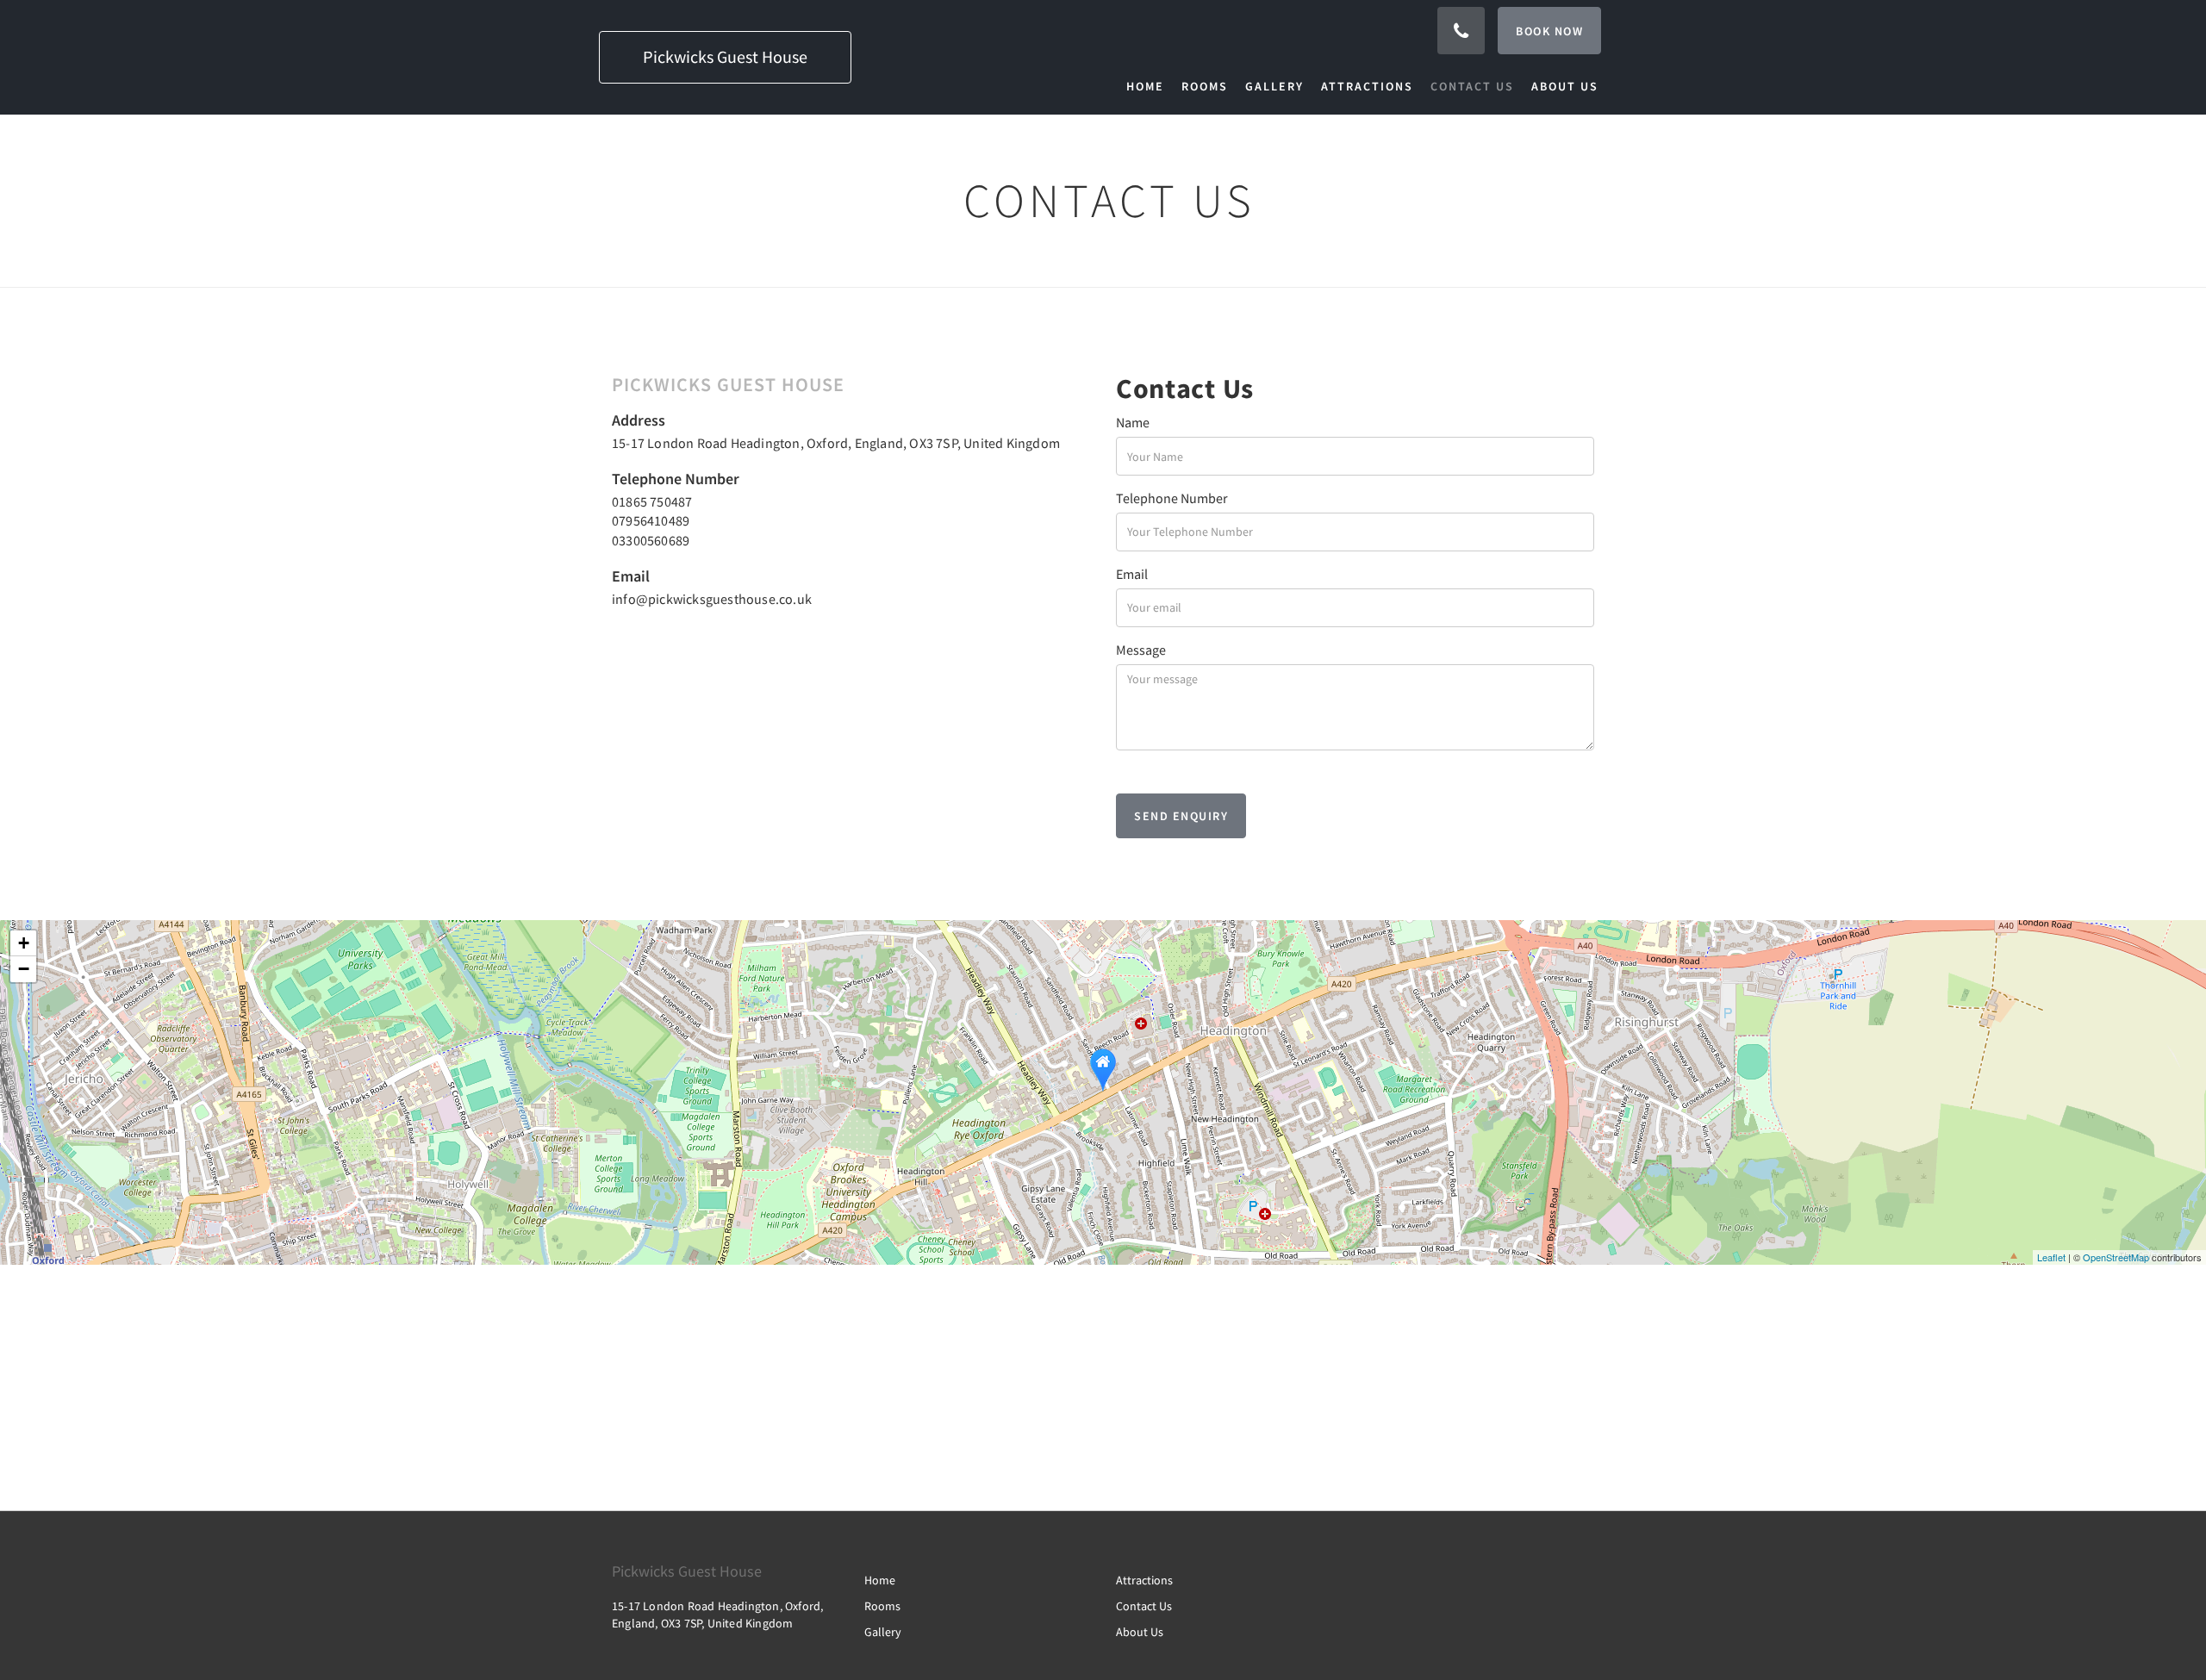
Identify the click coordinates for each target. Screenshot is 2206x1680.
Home (880, 1580)
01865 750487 (652, 501)
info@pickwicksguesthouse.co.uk (712, 599)
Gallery (883, 1632)
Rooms (882, 1606)
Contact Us (1144, 1606)
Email (1132, 574)
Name (1133, 422)
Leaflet (2051, 1257)
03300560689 (651, 540)
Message (1141, 650)
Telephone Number (1172, 498)
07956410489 (651, 520)
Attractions (1144, 1580)
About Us (1140, 1632)
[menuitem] (1150, 86)
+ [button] (24, 943)
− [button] (24, 969)
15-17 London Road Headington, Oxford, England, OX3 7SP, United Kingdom (836, 443)
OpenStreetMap (2116, 1257)
